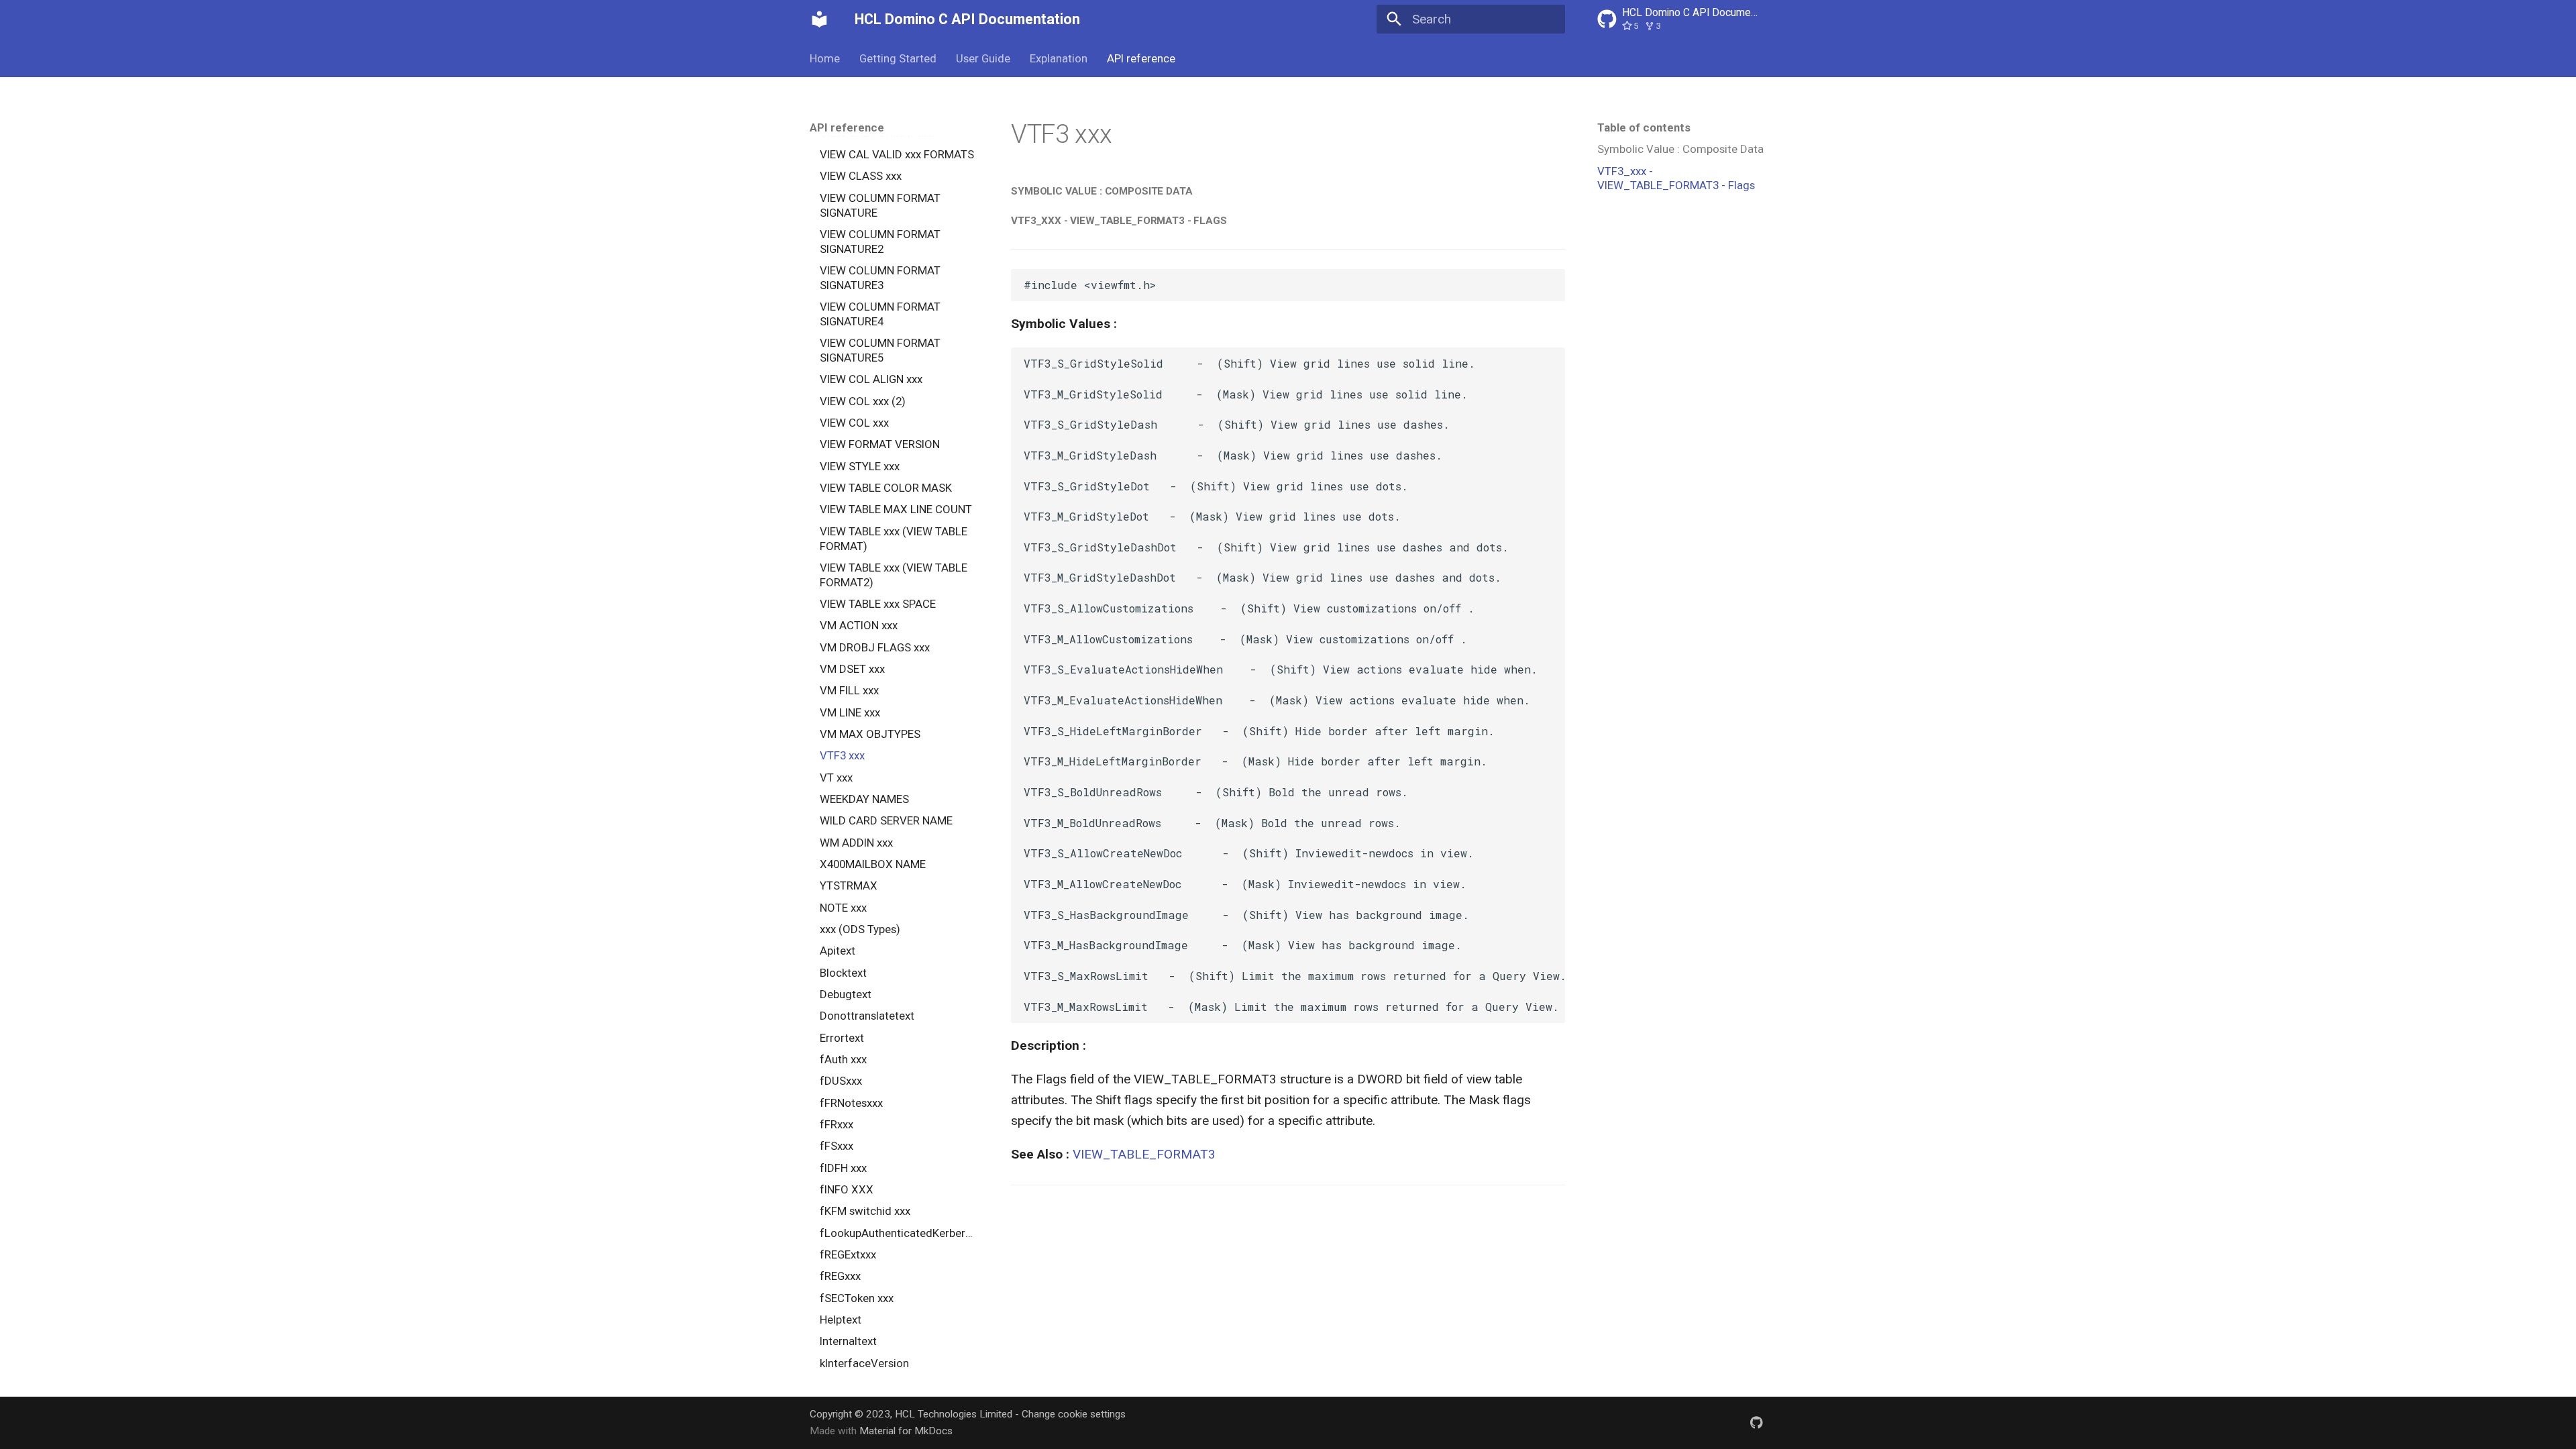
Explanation (1059, 58)
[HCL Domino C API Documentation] (820, 19)
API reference (1140, 58)
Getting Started (898, 58)
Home (825, 58)
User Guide (983, 58)
